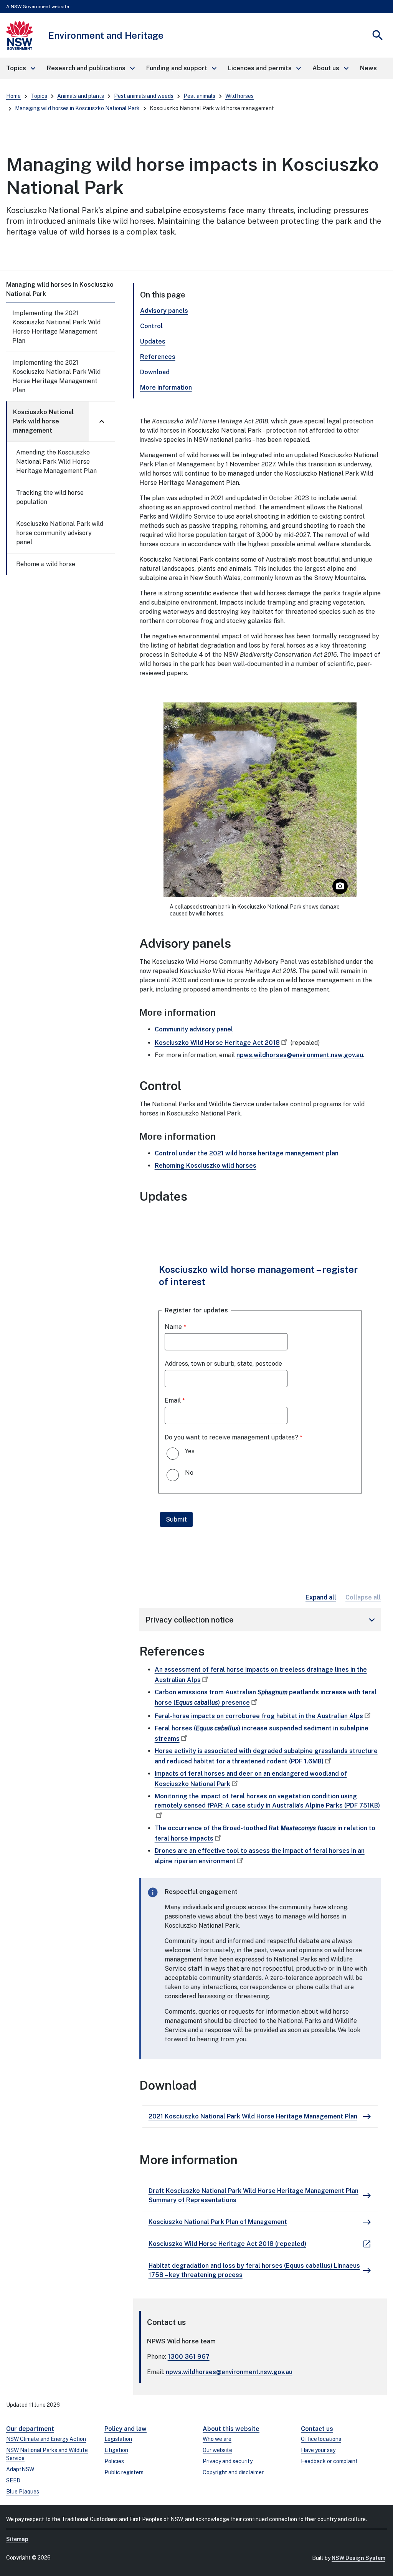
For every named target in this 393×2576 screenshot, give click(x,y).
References (158, 357)
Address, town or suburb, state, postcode (223, 1364)
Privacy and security (228, 2461)
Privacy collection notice (262, 1620)
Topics (39, 96)
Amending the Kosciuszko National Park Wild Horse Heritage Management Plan (56, 462)
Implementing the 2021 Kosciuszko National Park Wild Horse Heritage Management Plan (56, 327)
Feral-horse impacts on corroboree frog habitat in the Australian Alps (259, 1716)
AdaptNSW (20, 2469)
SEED (13, 2480)
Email (173, 1400)
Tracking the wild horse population (50, 497)
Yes (190, 1451)
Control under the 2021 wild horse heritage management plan (247, 1153)
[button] (20, 68)
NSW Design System (358, 2558)
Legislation (118, 2439)
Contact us (317, 2429)
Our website (217, 2450)
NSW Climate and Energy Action (46, 2439)
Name (173, 1327)
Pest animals (199, 96)
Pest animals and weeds (144, 96)
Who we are (217, 2439)
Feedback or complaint (329, 2461)
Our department (30, 2429)
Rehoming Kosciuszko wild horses (206, 1166)
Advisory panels (164, 311)
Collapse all (363, 1597)
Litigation (116, 2450)
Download (155, 372)
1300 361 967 (189, 2357)
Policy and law (125, 2429)
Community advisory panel (194, 1029)
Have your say (318, 2450)
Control (151, 326)
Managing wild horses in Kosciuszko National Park (77, 108)
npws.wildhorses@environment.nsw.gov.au (300, 1055)
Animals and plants (81, 96)
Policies (114, 2461)
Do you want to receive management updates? (231, 1437)
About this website (231, 2429)
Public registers (124, 2472)
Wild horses (239, 96)
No (189, 1473)
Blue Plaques (23, 2492)
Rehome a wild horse (46, 564)
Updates (153, 341)
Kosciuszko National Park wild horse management (43, 421)
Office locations (321, 2439)
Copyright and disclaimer (233, 2472)
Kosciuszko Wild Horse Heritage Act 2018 (217, 1043)
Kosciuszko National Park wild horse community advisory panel (60, 533)
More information (166, 387)
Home (13, 96)
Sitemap (17, 2539)
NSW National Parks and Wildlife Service (47, 2454)
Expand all (321, 1597)
